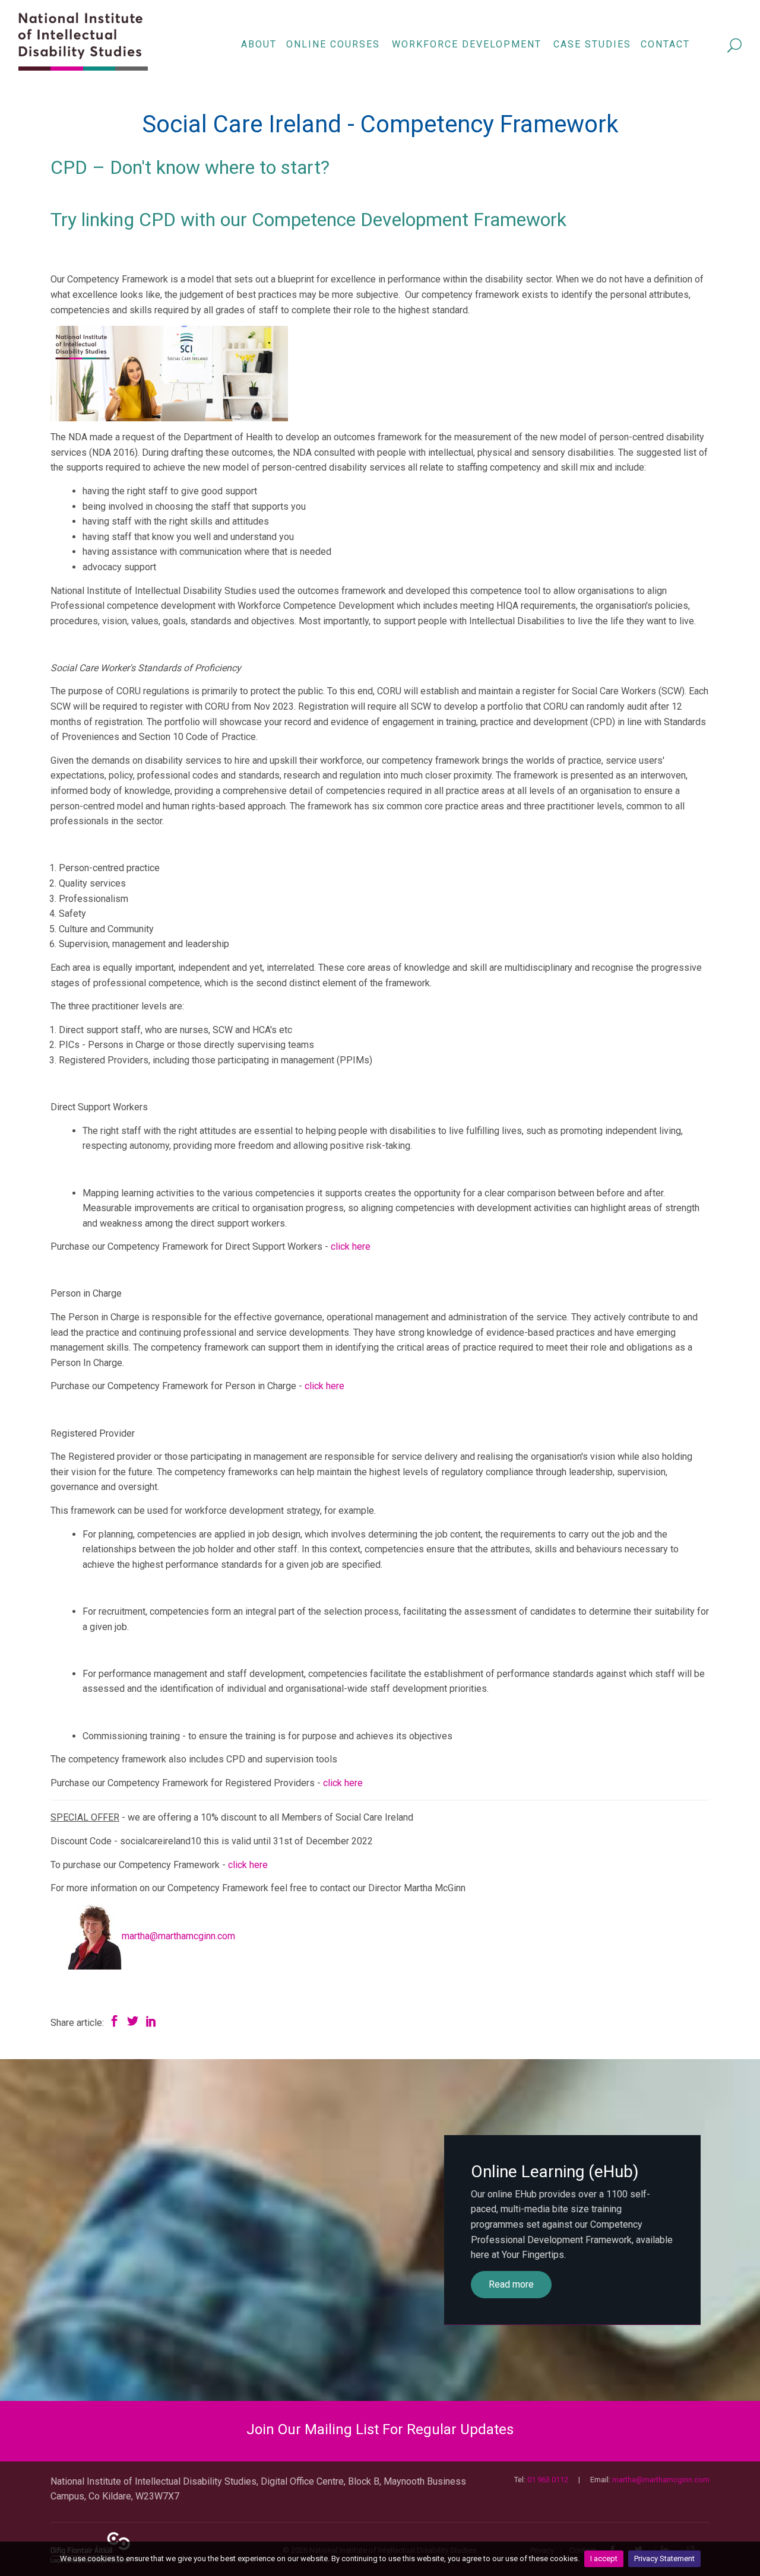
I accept (604, 2558)
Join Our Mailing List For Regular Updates (380, 2429)
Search (735, 46)
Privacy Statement (664, 2558)
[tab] (380, 2430)
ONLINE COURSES (333, 44)
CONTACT (665, 44)
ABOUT (259, 44)
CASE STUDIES (592, 44)
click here (351, 1246)
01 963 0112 (548, 2480)
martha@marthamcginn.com (178, 1936)
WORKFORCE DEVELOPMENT (467, 44)
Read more (511, 2284)
